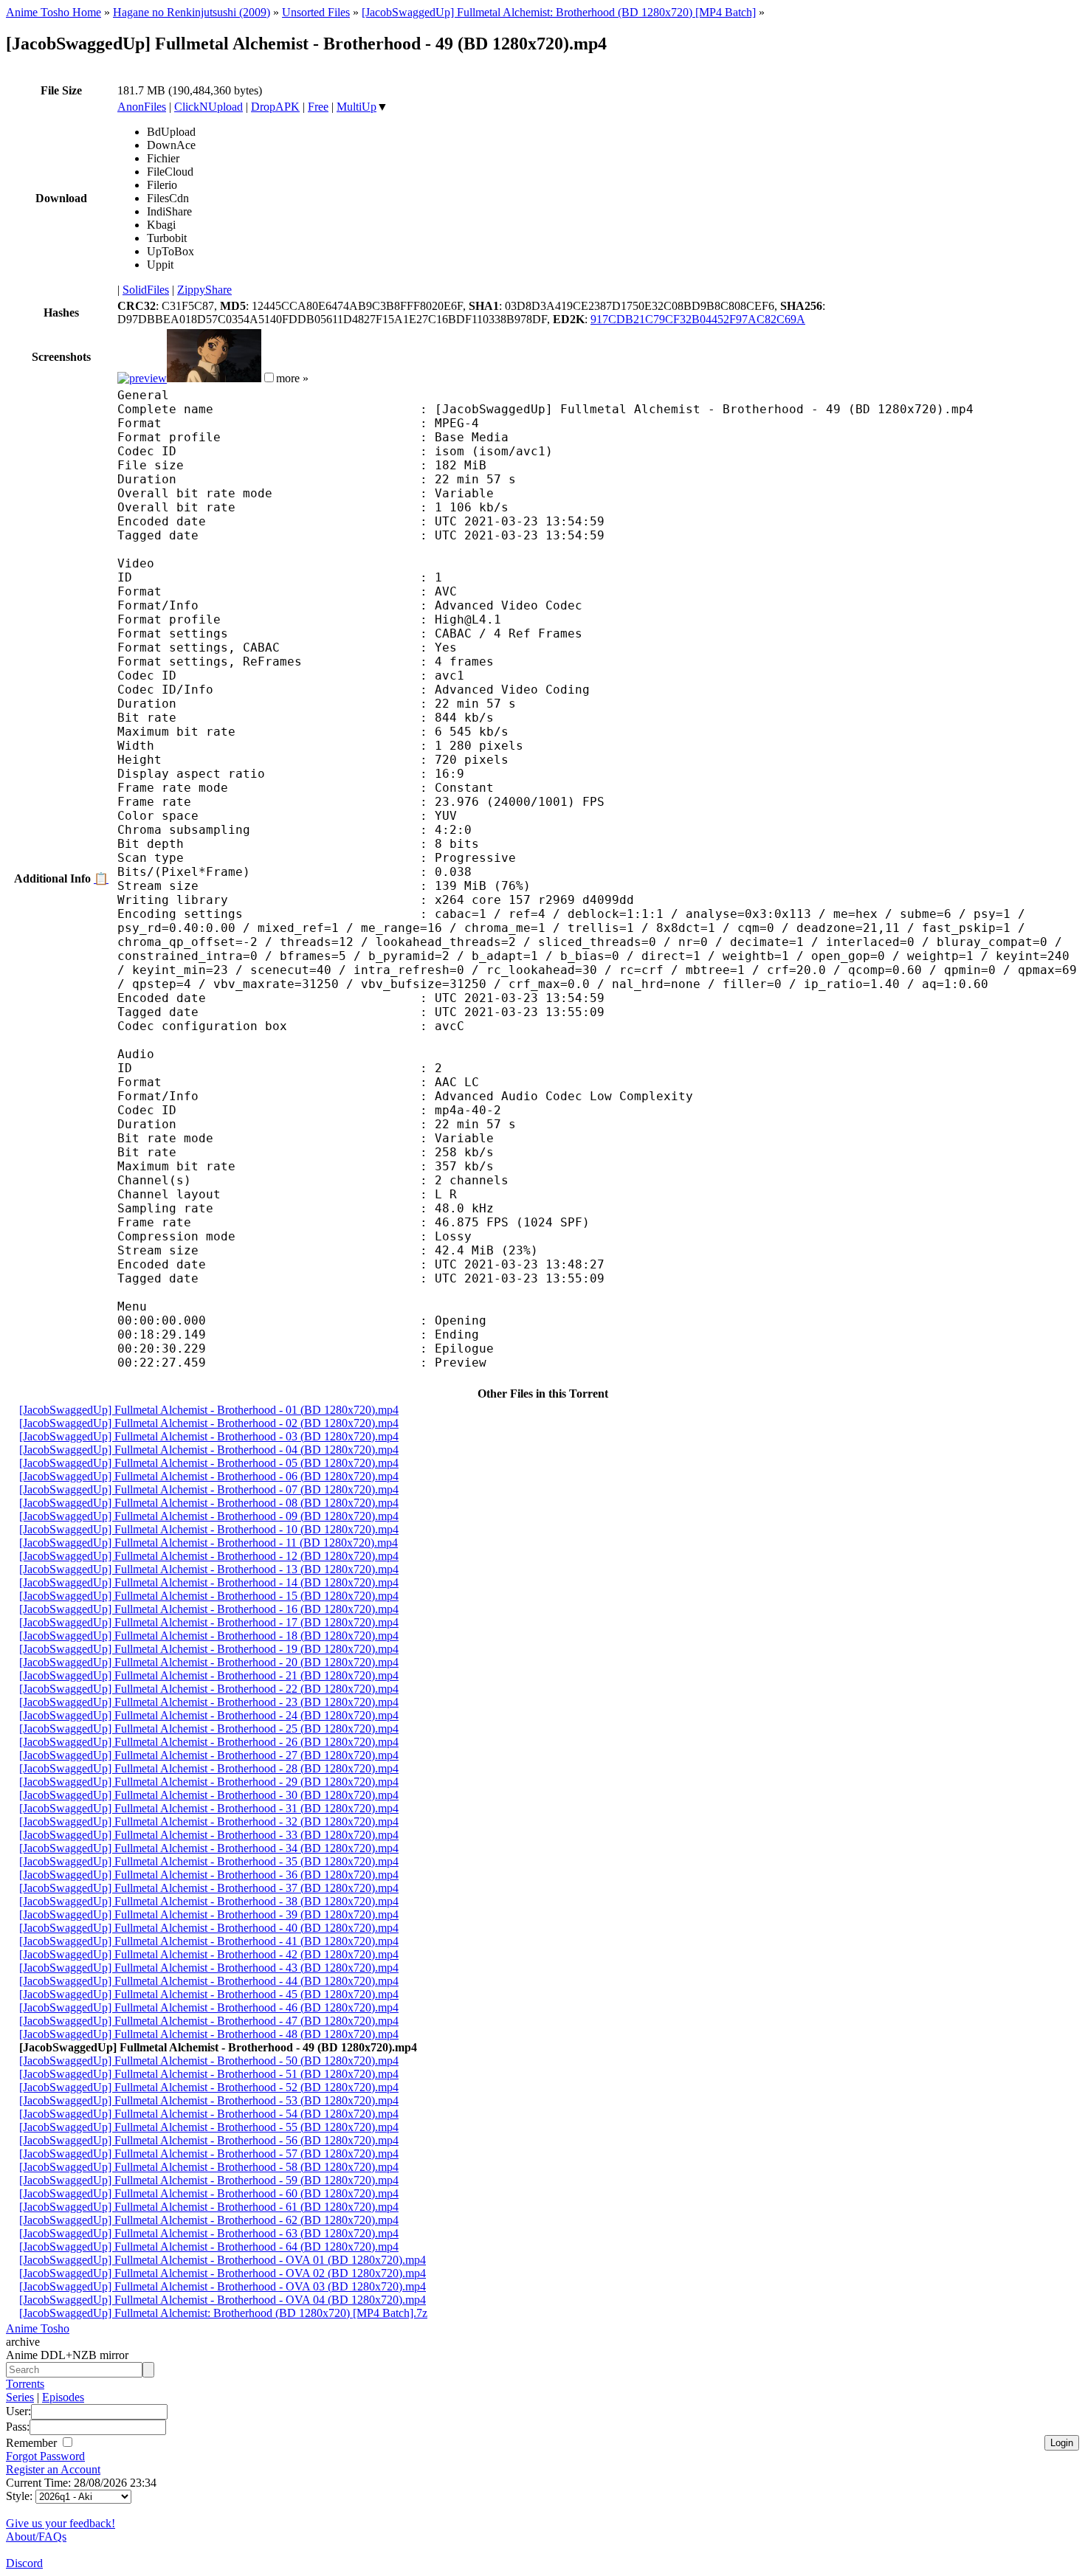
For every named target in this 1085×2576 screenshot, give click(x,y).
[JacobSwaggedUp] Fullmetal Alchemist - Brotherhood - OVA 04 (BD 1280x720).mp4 (223, 2300)
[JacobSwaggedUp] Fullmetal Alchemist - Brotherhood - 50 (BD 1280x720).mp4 (209, 2061)
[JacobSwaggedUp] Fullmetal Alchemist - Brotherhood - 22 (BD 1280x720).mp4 (209, 1689)
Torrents (25, 2384)
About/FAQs (36, 2537)
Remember (33, 2443)
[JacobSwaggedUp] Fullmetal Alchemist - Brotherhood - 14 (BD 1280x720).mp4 (209, 1582)
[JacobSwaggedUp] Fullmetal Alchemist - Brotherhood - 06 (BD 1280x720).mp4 (209, 1476)
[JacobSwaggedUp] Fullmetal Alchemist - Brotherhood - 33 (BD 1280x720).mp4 (209, 1835)
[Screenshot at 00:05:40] (214, 378)
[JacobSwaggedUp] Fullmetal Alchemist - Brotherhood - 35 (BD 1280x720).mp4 (209, 1861)
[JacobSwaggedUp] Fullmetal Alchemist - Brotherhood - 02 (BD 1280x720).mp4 (209, 1423)
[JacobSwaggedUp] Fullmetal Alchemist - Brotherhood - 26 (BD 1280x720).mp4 (209, 1742)
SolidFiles (146, 290)
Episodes (63, 2397)
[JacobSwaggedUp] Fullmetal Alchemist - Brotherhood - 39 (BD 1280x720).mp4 (209, 1914)
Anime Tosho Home (54, 12)
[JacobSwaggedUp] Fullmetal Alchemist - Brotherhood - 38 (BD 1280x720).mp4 (209, 1901)
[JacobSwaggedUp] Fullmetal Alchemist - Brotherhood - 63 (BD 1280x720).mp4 (209, 2233)
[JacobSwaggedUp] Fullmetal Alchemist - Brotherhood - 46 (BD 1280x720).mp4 (209, 2007)
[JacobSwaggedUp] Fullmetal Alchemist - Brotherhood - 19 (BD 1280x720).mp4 (209, 1649)
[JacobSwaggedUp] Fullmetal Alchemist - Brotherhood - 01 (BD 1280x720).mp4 (209, 1410)
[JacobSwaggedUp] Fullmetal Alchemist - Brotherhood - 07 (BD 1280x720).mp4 (209, 1489)
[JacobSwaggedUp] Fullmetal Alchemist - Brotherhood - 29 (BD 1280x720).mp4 (209, 1782)
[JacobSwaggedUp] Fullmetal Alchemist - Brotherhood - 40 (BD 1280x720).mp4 (209, 1928)
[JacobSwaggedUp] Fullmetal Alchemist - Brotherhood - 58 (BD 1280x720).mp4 (209, 2167)
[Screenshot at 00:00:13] (142, 378)
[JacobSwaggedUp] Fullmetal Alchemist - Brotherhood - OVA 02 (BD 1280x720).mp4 (223, 2273)
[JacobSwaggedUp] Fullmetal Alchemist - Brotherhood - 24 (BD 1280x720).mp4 (209, 1715)
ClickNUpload (209, 107)
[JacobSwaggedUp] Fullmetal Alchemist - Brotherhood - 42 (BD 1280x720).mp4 (209, 1954)
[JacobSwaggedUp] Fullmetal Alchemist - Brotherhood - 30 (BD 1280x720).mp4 (209, 1795)
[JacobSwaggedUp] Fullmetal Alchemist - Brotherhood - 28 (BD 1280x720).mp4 (209, 1768)
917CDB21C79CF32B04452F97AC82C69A (698, 319)
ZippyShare (204, 290)
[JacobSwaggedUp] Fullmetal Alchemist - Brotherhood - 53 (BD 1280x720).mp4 (209, 2100)
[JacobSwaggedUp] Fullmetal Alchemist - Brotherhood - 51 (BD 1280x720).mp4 (209, 2074)
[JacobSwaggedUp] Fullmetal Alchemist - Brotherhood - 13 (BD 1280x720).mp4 (209, 1569)
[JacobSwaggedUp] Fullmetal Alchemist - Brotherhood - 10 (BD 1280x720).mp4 (209, 1529)
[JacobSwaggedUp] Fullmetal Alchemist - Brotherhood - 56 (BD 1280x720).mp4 (209, 2140)
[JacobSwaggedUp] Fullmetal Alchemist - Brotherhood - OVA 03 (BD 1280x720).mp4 (223, 2286)
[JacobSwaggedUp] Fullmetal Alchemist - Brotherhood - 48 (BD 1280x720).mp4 (209, 2034)
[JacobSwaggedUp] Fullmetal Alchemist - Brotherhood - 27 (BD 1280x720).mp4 (209, 1755)
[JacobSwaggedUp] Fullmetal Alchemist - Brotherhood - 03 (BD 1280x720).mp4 (209, 1436)
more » (292, 378)
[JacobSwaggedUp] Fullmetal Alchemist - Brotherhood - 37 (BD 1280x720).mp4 (209, 1888)
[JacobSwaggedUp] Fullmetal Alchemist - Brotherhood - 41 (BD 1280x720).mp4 (209, 1941)
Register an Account (53, 2469)
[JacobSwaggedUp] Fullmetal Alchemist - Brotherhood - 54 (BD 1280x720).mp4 (209, 2114)
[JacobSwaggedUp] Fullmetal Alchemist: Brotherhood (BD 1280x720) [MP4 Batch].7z (223, 2313)
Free (318, 107)
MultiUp (356, 107)
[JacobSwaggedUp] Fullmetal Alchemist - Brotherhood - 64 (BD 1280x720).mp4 (209, 2247)
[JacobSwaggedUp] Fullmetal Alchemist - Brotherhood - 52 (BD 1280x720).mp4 (209, 2087)
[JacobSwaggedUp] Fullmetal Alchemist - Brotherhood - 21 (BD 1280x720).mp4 (209, 1675)
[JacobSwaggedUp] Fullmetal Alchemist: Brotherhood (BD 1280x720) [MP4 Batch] (559, 12)
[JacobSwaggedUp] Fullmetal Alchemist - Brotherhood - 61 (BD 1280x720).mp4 (209, 2207)
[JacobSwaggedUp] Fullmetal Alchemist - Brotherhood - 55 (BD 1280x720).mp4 (209, 2127)
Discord (24, 2563)
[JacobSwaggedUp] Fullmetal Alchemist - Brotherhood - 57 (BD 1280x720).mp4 (209, 2154)
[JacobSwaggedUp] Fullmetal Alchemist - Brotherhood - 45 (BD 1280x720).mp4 (209, 1994)
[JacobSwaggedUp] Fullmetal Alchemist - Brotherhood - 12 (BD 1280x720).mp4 (209, 1556)
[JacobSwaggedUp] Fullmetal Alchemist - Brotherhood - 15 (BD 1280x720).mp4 (209, 1596)
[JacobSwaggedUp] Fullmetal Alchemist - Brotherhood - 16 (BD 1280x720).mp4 (209, 1609)
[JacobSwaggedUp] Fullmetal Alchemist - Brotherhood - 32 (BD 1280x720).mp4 (209, 1821)
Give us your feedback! (61, 2523)
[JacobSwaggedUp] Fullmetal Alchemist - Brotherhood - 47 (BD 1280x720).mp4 (209, 2021)
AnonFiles (142, 107)
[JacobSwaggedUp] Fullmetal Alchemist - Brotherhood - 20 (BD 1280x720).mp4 (209, 1662)
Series (20, 2397)
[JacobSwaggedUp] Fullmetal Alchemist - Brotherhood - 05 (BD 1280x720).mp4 (209, 1463)
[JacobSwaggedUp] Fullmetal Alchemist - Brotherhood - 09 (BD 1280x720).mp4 (209, 1516)
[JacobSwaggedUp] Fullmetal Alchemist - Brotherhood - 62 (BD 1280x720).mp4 (209, 2220)
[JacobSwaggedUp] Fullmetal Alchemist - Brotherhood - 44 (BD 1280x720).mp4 (209, 1981)
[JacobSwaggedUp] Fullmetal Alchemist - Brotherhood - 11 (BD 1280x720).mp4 (209, 1543)
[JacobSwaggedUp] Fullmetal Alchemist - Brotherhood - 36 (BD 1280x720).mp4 (209, 1875)
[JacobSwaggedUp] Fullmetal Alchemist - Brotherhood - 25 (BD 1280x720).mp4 (209, 1729)
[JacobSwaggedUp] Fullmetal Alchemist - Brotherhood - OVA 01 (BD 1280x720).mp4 (223, 2260)
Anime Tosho (38, 2328)
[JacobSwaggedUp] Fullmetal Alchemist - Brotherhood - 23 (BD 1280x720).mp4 (209, 1702)
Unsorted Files (316, 12)
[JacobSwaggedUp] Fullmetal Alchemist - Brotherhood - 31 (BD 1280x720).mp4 (209, 1808)
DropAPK (275, 107)
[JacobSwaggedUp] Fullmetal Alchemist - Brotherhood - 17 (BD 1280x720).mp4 (209, 1622)
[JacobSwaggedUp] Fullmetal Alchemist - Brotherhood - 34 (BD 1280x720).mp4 (209, 1848)
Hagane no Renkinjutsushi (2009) (192, 12)
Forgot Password (45, 2456)
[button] (269, 377)
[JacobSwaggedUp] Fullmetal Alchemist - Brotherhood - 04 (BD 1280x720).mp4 (209, 1450)
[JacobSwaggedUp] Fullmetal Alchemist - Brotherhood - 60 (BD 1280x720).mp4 (209, 2193)
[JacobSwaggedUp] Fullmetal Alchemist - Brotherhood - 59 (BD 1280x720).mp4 (209, 2180)
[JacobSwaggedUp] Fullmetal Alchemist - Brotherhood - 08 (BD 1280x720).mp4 (209, 1503)
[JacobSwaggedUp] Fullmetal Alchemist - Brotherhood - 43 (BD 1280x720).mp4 (209, 1968)
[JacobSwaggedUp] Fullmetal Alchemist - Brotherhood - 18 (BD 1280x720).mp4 (209, 1636)
